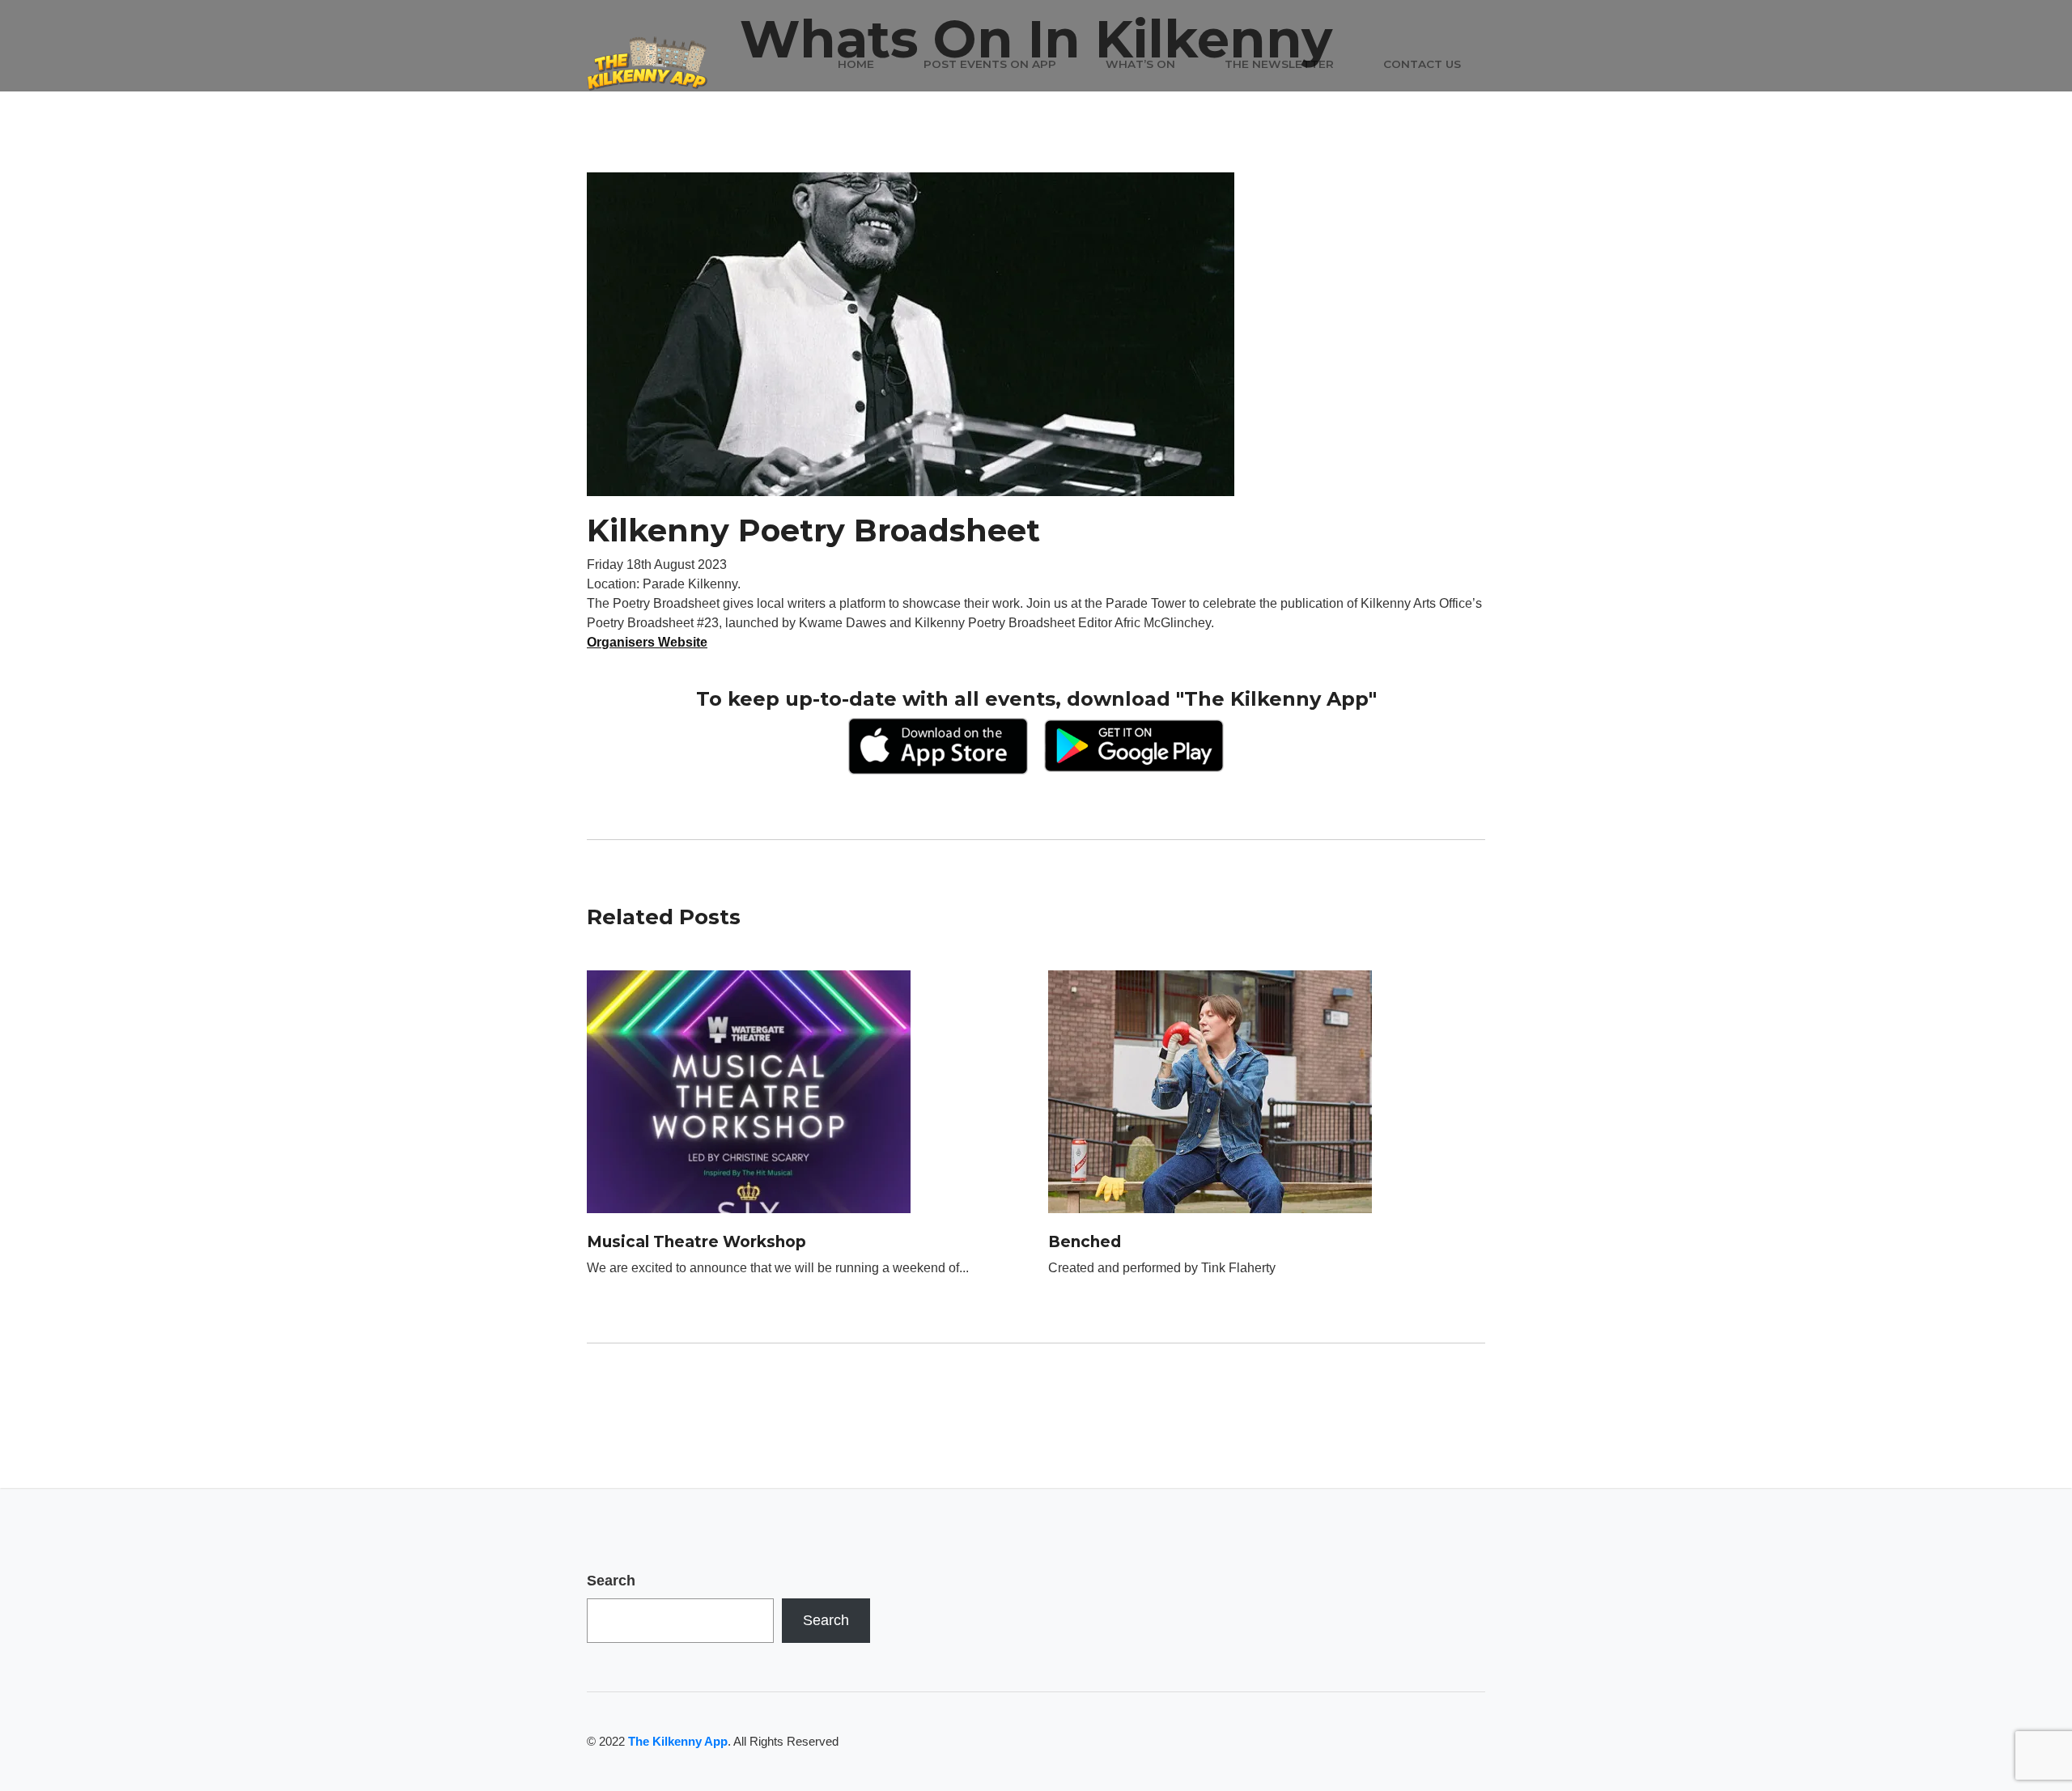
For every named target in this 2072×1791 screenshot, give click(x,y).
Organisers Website (647, 642)
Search (611, 1581)
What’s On (1140, 64)
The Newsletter (1279, 64)
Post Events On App (990, 64)
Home (856, 64)
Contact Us (1422, 64)
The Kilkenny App (678, 1741)
